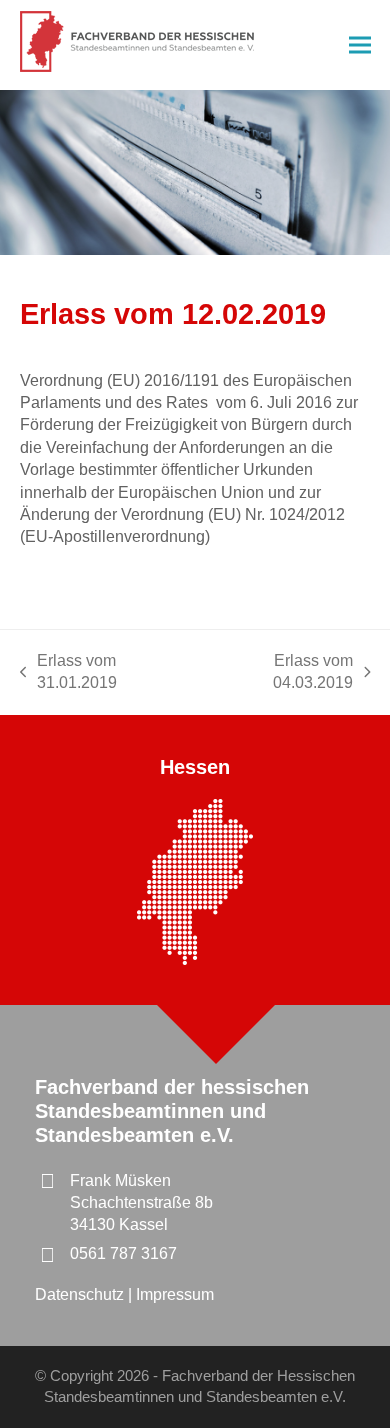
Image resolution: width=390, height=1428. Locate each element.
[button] (360, 45)
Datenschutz (81, 1294)
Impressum (175, 1294)
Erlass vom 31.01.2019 (69, 673)
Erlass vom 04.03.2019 (279, 673)
